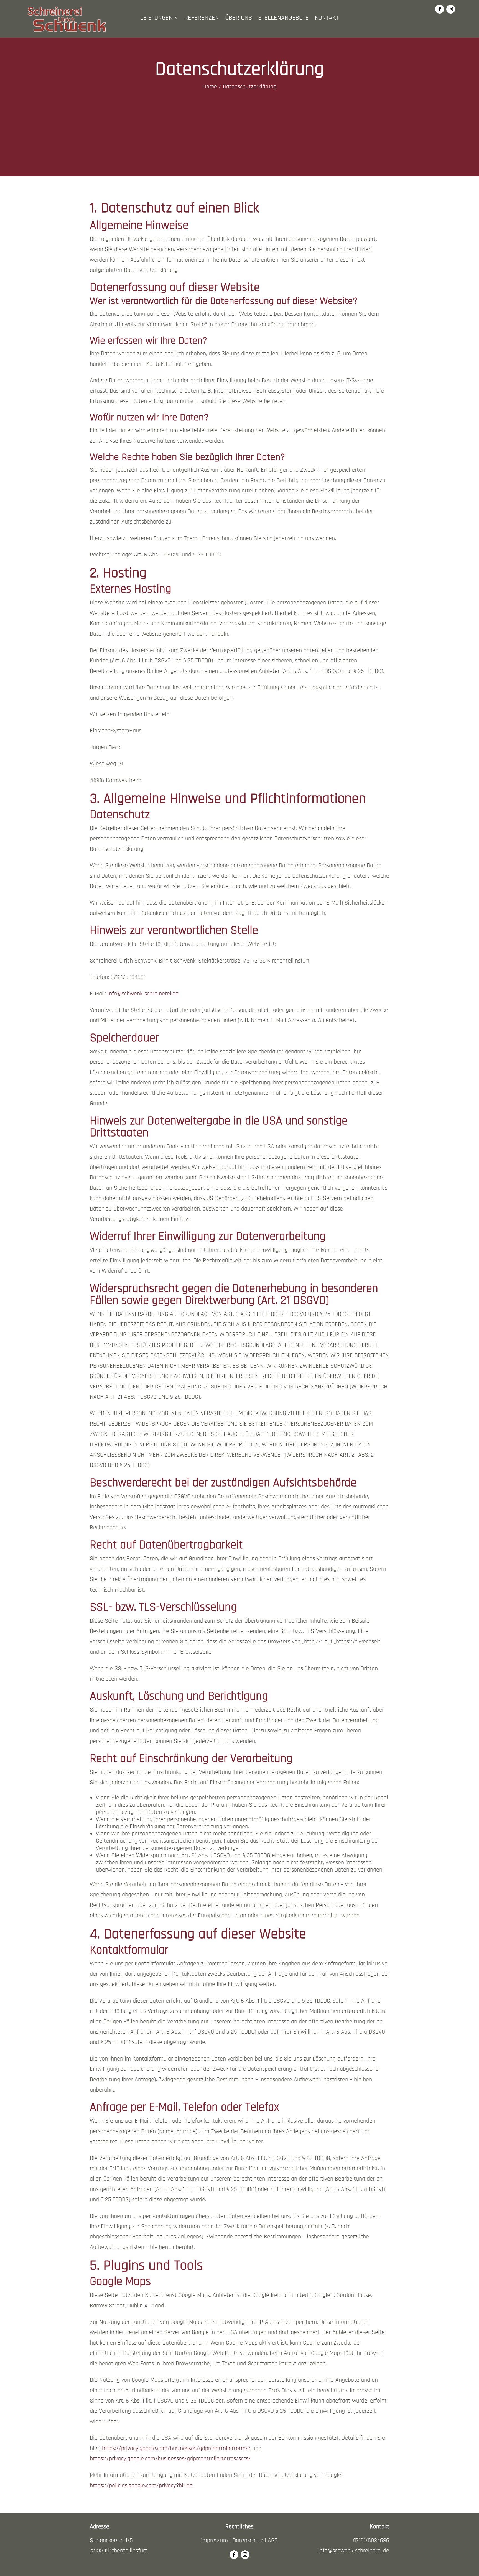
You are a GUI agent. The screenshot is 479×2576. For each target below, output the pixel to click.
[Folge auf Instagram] (451, 9)
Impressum (214, 2541)
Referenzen (202, 19)
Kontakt (327, 19)
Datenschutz (248, 2541)
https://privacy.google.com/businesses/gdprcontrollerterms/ (176, 2449)
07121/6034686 (371, 2541)
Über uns (239, 19)
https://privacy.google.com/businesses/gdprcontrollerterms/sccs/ (170, 2459)
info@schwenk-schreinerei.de (143, 994)
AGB (273, 2541)
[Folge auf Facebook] (440, 9)
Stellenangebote (283, 19)
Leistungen (156, 19)
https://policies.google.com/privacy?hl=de (141, 2486)
